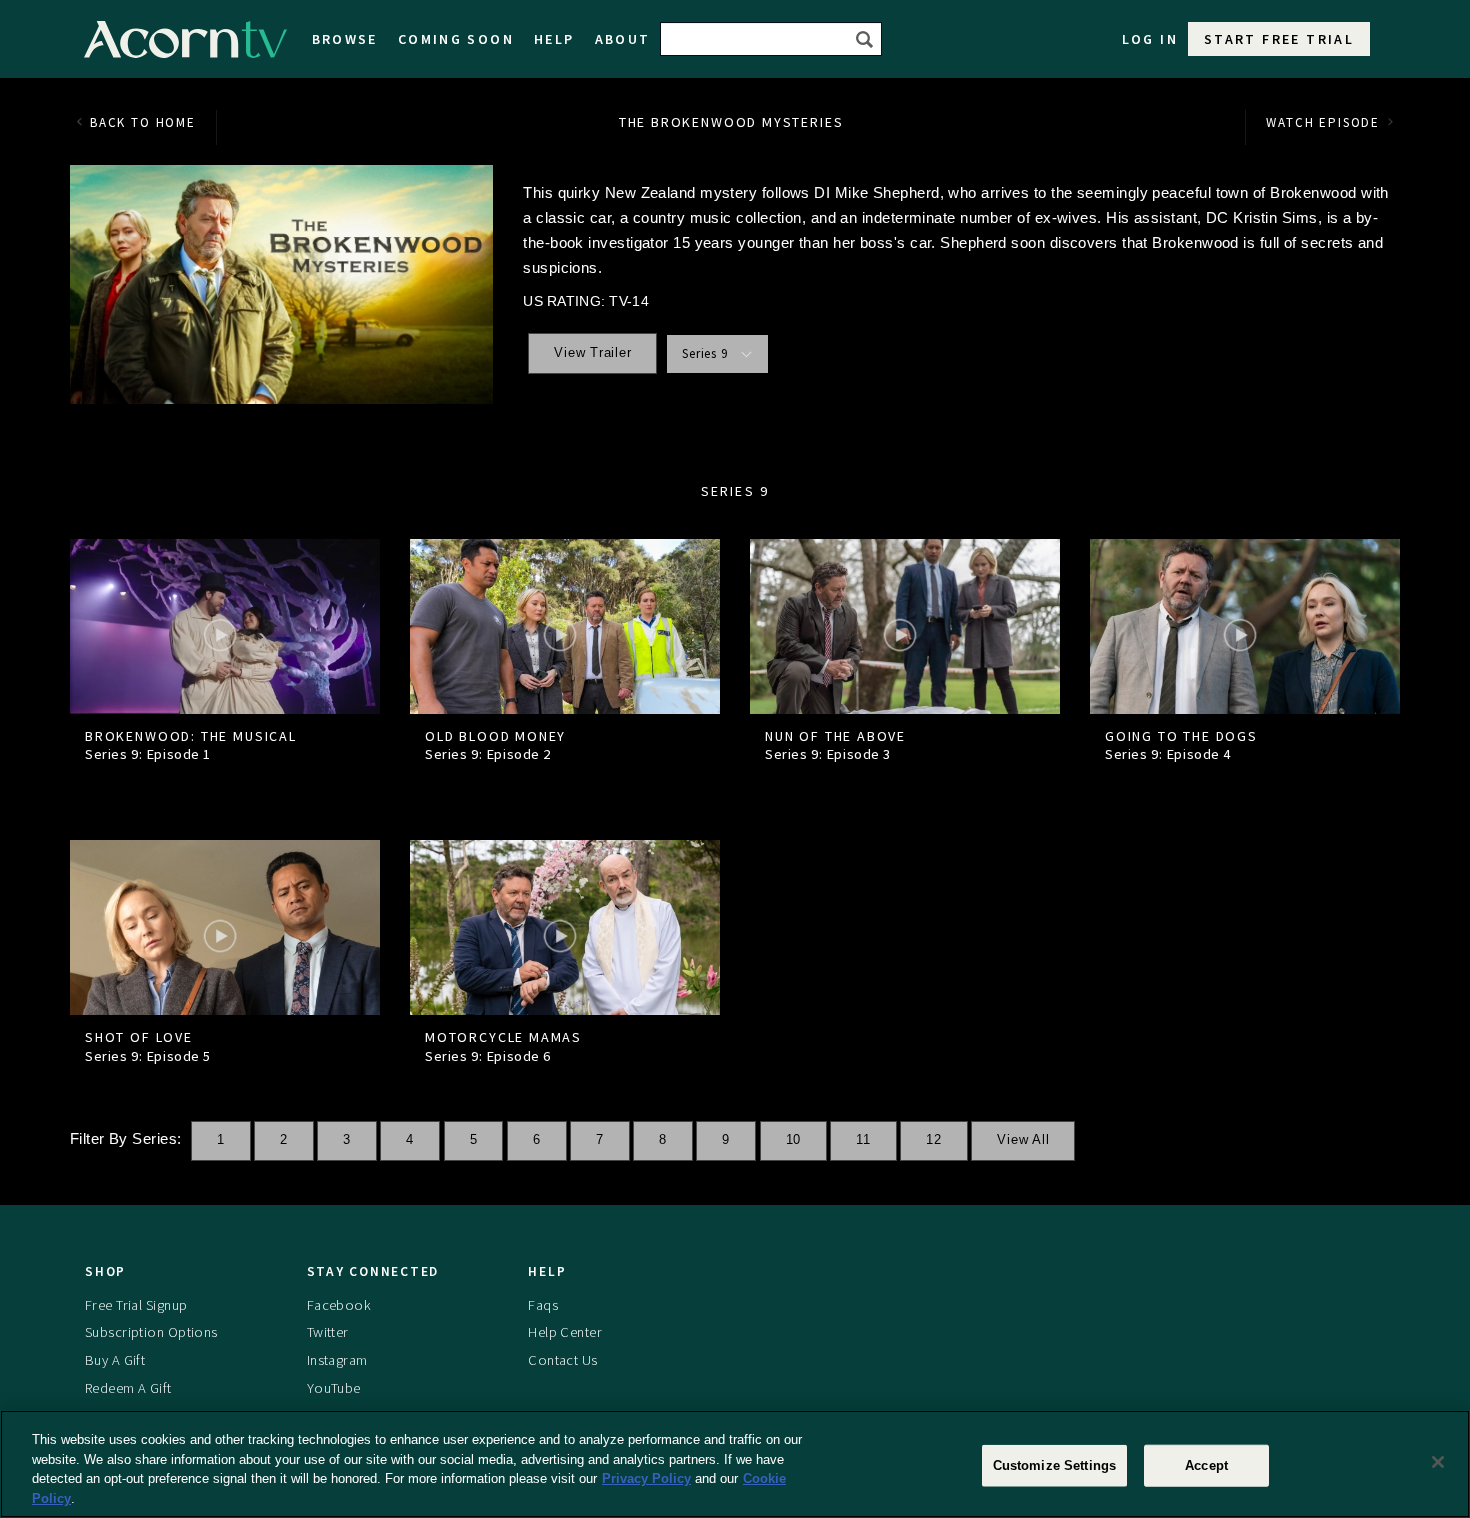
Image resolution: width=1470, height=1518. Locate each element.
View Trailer (592, 353)
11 (863, 1140)
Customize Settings (1054, 1465)
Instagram (337, 1360)
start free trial (1279, 39)
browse (345, 39)
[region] (735, 1464)
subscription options (151, 1332)
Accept (1206, 1465)
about (623, 39)
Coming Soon (456, 39)
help (554, 39)
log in (1150, 39)
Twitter (328, 1332)
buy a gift (115, 1360)
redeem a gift (128, 1388)
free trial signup (136, 1305)
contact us (562, 1360)
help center (565, 1332)
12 (934, 1140)
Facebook (339, 1305)
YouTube (334, 1388)
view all (1023, 1140)
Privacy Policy (646, 1478)
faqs (543, 1305)
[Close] (1438, 1462)
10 (794, 1140)
